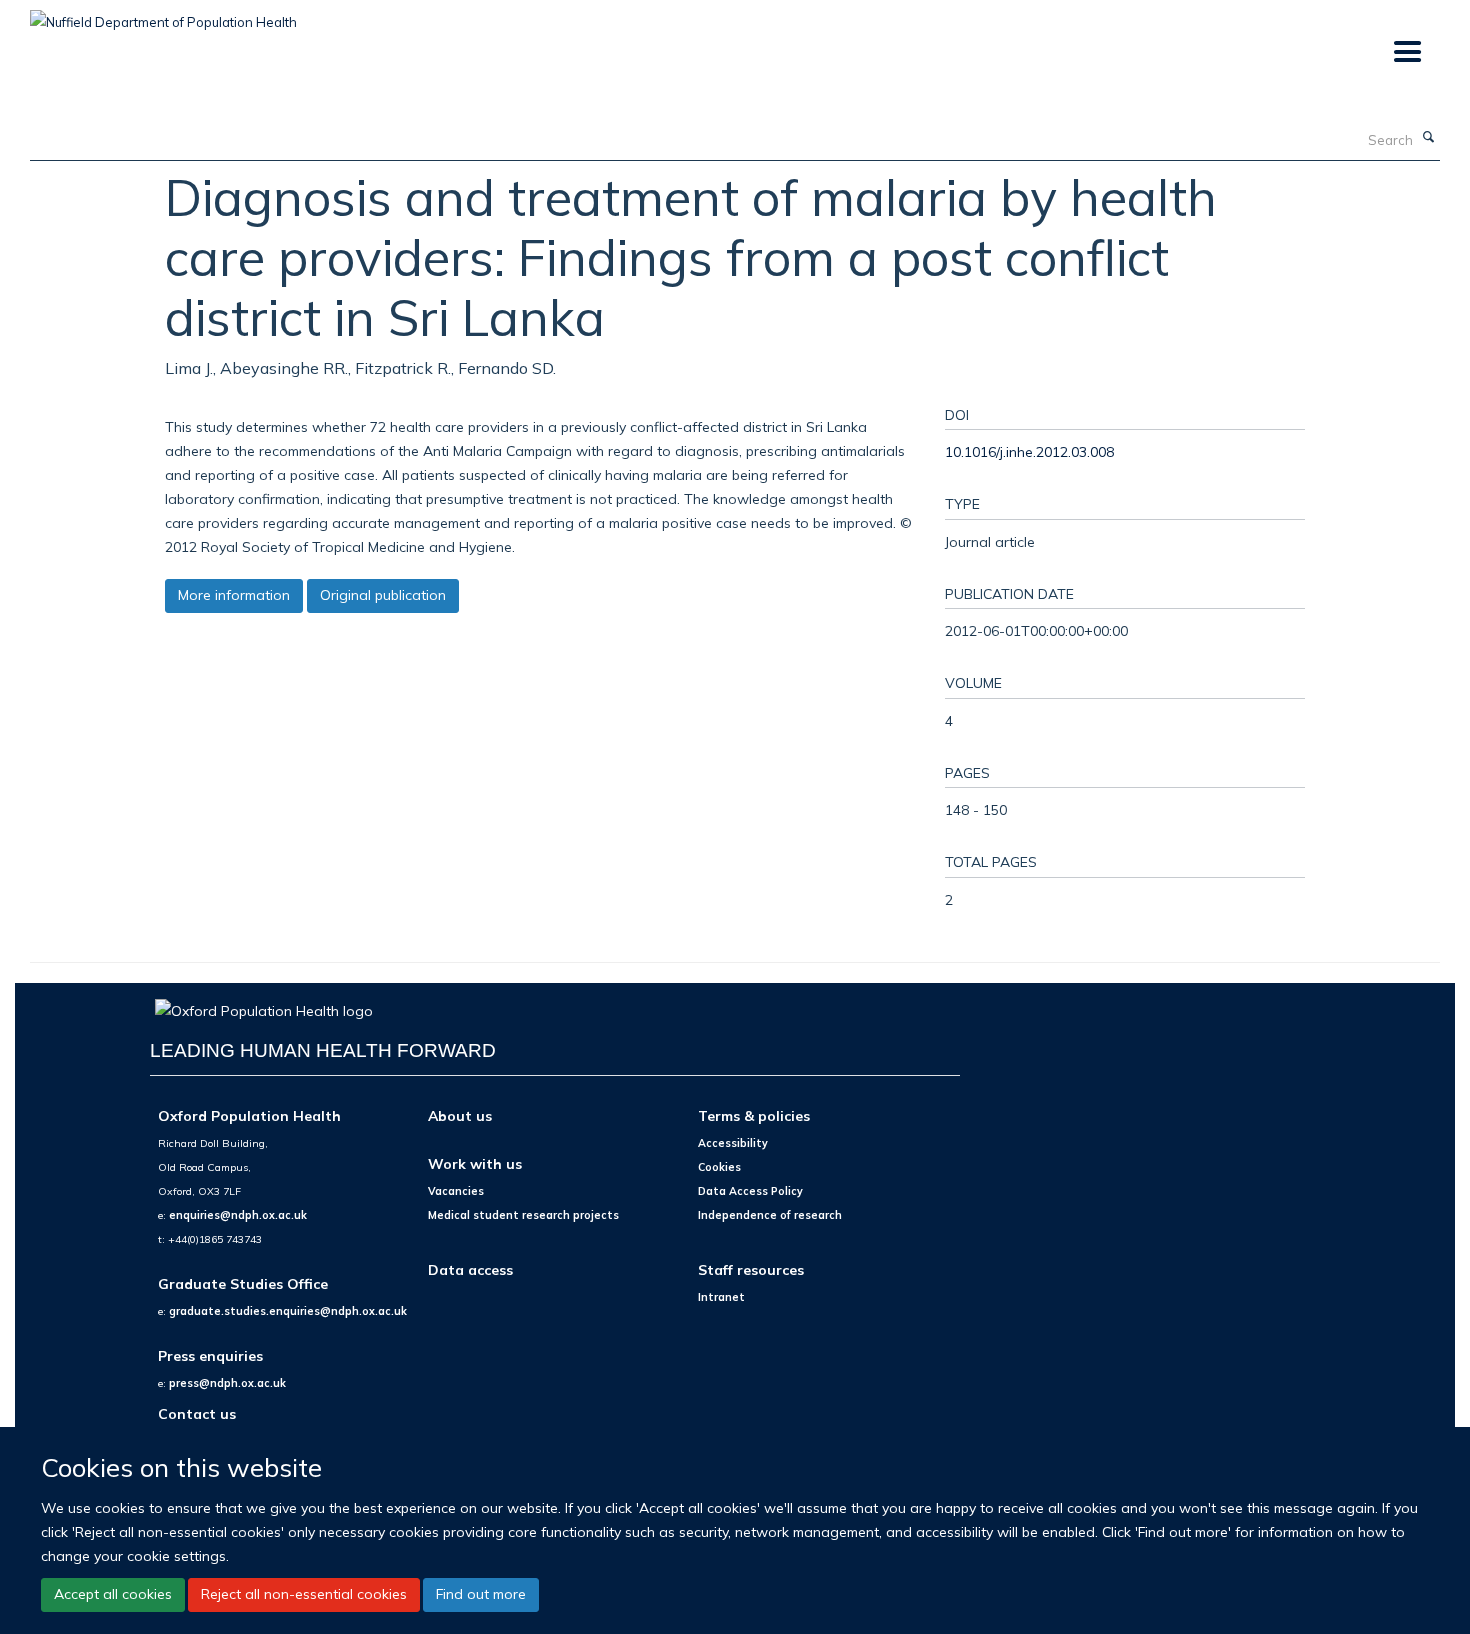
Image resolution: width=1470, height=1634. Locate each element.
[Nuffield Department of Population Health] (163, 15)
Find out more (481, 1594)
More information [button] (234, 595)
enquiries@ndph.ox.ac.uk (238, 1215)
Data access (470, 1269)
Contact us (197, 1413)
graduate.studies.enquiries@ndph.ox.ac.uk (288, 1311)
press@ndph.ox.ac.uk (227, 1383)
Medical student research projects (523, 1215)
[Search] (1429, 138)
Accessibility (733, 1143)
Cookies (719, 1167)
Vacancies (456, 1191)
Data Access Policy (750, 1191)
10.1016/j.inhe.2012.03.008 (1029, 451)
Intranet (721, 1297)
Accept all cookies (113, 1594)
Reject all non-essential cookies (304, 1594)
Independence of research (770, 1215)
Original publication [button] (383, 595)
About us (460, 1115)
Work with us (475, 1163)
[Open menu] (1406, 52)
